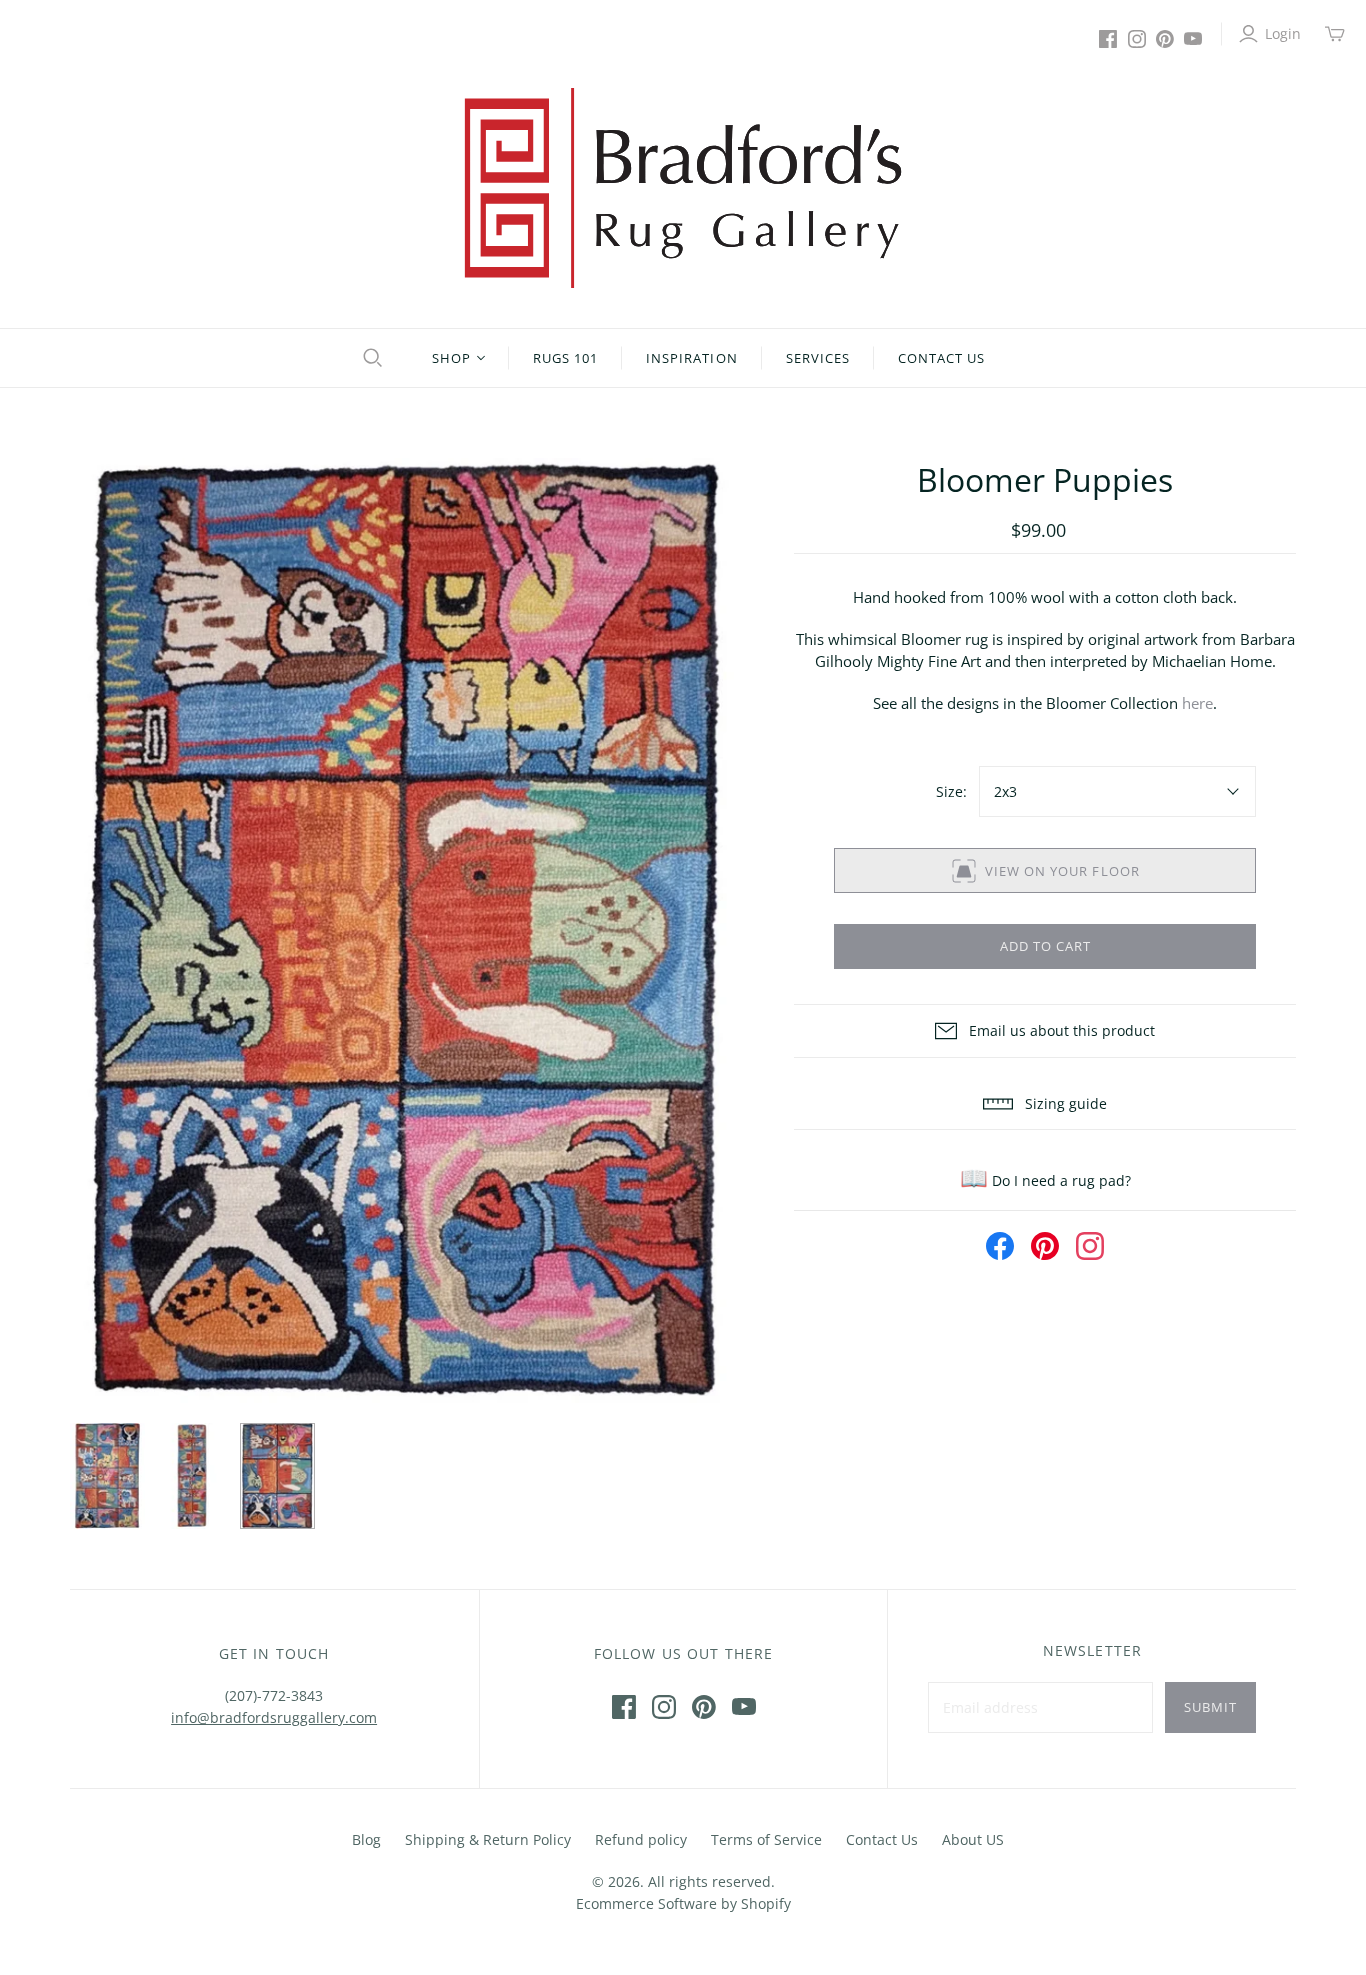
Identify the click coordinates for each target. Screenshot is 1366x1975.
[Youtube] (1193, 39)
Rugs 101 (565, 358)
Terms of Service (766, 1839)
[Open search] (370, 358)
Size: (951, 791)
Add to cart (1045, 946)
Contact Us (941, 358)
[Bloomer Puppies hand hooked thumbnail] (107, 1476)
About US (973, 1839)
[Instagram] (1137, 39)
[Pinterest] (1165, 39)
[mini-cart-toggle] (1335, 34)
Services (818, 358)
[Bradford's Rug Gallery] (683, 188)
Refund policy (641, 1839)
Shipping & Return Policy (488, 1839)
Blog (366, 1839)
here (1197, 703)
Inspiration (691, 358)
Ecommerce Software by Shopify (683, 1903)
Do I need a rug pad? (1045, 1180)
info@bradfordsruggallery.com (274, 1717)
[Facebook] (1108, 39)
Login (1283, 33)
